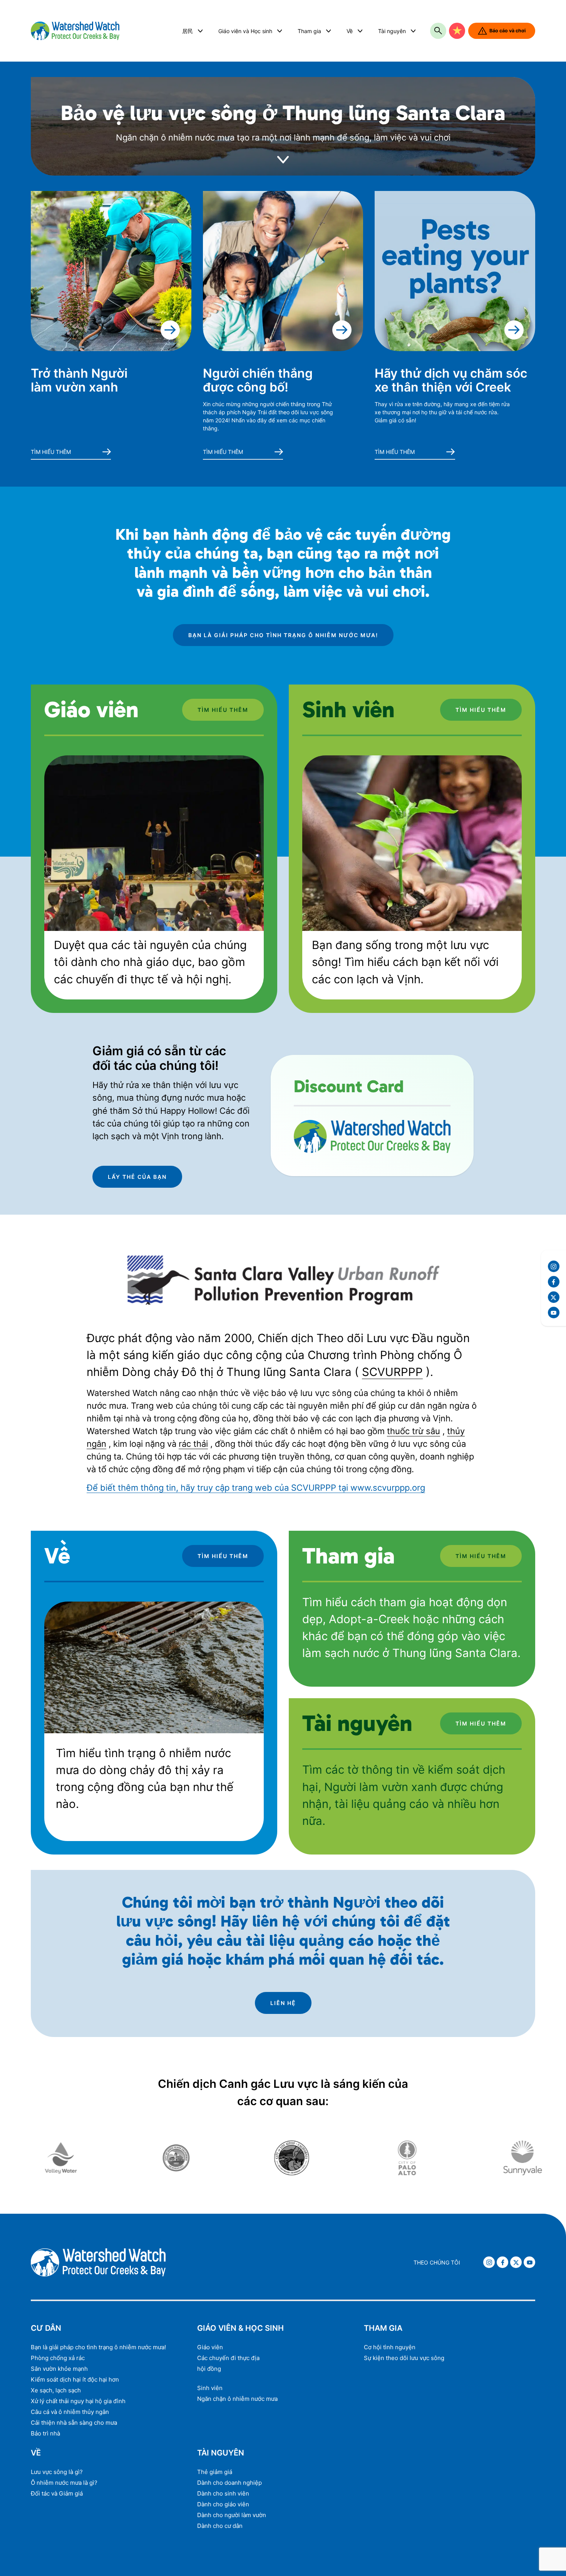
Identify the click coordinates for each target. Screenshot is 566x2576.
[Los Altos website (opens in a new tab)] (186, 2158)
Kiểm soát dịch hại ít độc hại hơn (75, 2379)
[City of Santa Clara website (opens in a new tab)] (71, 2158)
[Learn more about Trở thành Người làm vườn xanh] (111, 271)
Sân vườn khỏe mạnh (59, 2369)
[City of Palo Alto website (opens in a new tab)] (302, 2158)
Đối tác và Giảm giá (57, 2493)
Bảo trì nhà (45, 2433)
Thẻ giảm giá (215, 2472)
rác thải (193, 1444)
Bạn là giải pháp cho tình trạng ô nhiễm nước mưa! (283, 635)
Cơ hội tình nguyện (390, 2347)
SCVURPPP (392, 1372)
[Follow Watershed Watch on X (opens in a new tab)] (554, 1297)
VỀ (36, 2453)
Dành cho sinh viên (223, 2493)
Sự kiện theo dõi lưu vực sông (404, 2358)
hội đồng (209, 2369)
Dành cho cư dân (220, 2526)
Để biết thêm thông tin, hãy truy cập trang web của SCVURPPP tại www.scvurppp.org (256, 1488)
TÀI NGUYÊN (221, 2453)
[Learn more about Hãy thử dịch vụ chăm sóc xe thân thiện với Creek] (455, 271)
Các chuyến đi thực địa (228, 2358)
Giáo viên (210, 2347)
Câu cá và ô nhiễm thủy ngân (70, 2412)
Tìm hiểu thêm (51, 452)
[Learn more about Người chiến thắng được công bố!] (283, 271)
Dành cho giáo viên (223, 2504)
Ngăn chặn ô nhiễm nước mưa (237, 2399)
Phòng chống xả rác (58, 2358)
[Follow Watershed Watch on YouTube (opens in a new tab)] (554, 1312)
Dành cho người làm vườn (232, 2515)
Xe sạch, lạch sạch (56, 2390)
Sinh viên (210, 2388)
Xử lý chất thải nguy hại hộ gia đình (78, 2401)
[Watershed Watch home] (105, 31)
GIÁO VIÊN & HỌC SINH (240, 2328)
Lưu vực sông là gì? (57, 2472)
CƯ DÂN (46, 2328)
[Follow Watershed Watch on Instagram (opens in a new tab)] (554, 1266)
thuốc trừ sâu (414, 1431)
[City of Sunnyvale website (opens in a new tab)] (417, 2158)
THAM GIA (383, 2328)
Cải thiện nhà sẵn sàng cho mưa (74, 2423)
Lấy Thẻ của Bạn (137, 1177)
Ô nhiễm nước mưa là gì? (64, 2483)
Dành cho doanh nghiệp (229, 2483)
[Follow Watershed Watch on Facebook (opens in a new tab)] (554, 1282)
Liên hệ (283, 2003)
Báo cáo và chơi (507, 31)
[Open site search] (438, 31)
